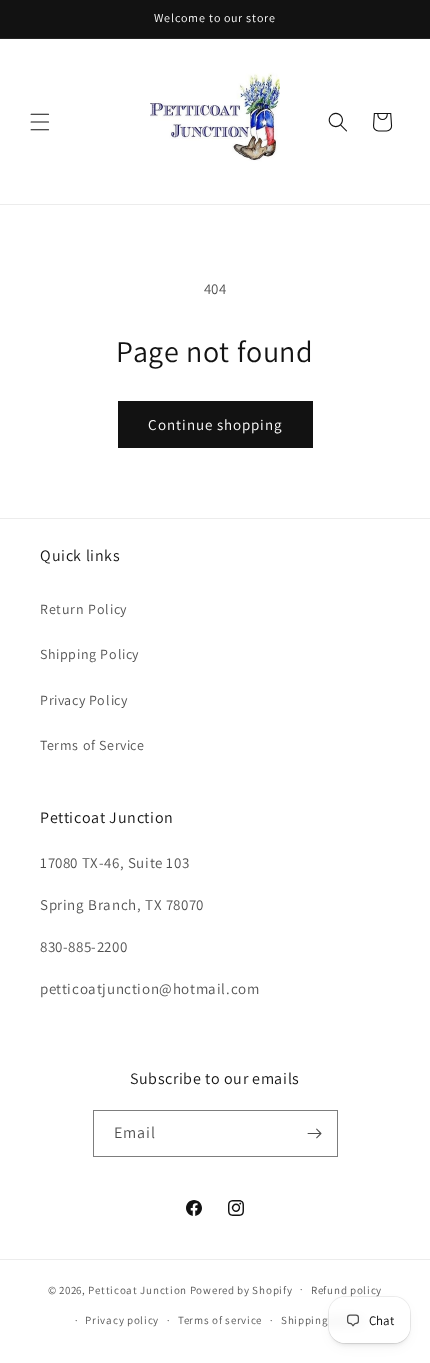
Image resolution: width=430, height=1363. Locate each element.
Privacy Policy (83, 700)
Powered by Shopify (241, 1289)
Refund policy (346, 1290)
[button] (40, 122)
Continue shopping (215, 424)
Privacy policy (122, 1320)
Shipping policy (322, 1320)
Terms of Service (92, 745)
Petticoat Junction (137, 1289)
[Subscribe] (315, 1133)
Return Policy (83, 609)
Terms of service (220, 1320)
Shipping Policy (89, 654)
